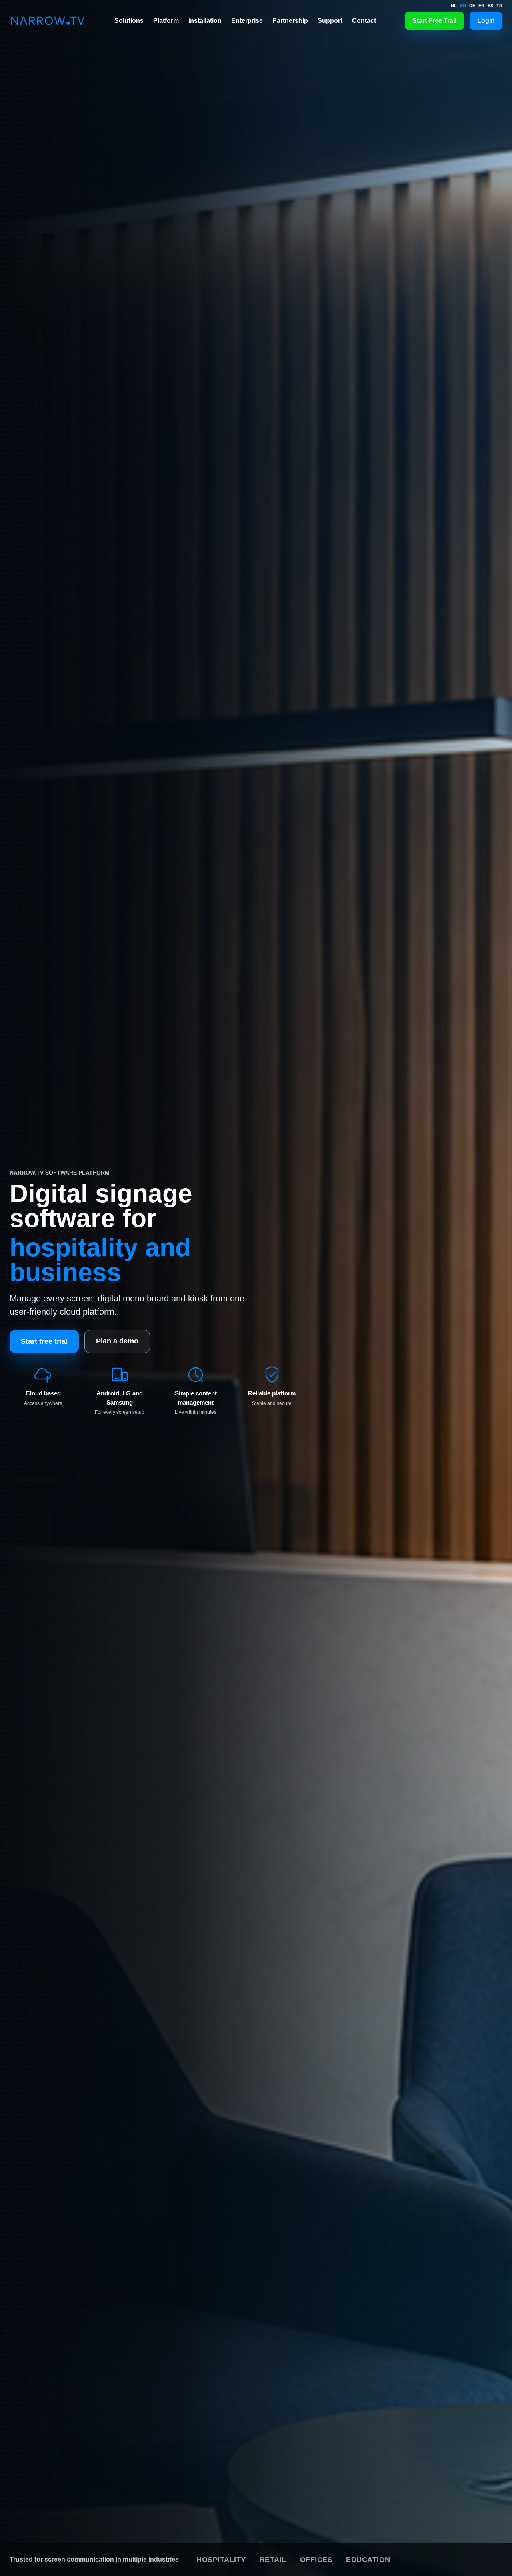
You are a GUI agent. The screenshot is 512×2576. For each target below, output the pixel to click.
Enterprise (247, 21)
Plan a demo (117, 1341)
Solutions (129, 21)
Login (486, 21)
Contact (364, 21)
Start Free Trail (434, 21)
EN (463, 6)
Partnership (290, 21)
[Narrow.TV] (48, 21)
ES (490, 6)
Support (330, 21)
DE (472, 6)
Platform (166, 21)
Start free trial (44, 1341)
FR (481, 6)
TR (499, 6)
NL (454, 6)
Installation (205, 21)
